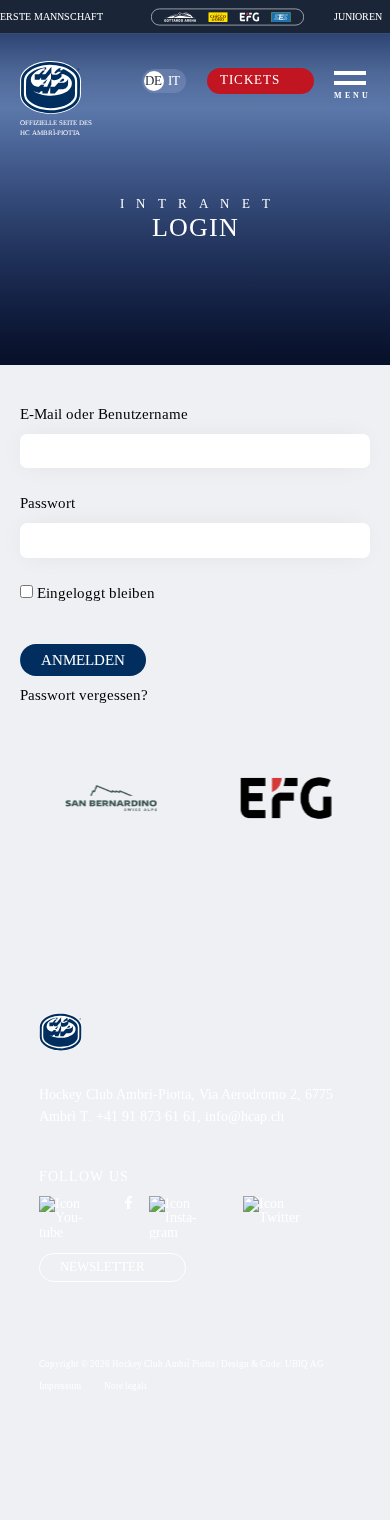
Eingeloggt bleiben (94, 592)
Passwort (47, 502)
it (174, 81)
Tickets (250, 80)
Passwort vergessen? (84, 694)
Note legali (125, 1386)
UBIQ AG (304, 1364)
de (153, 81)
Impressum (60, 1386)
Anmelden (83, 659)
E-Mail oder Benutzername (104, 413)
